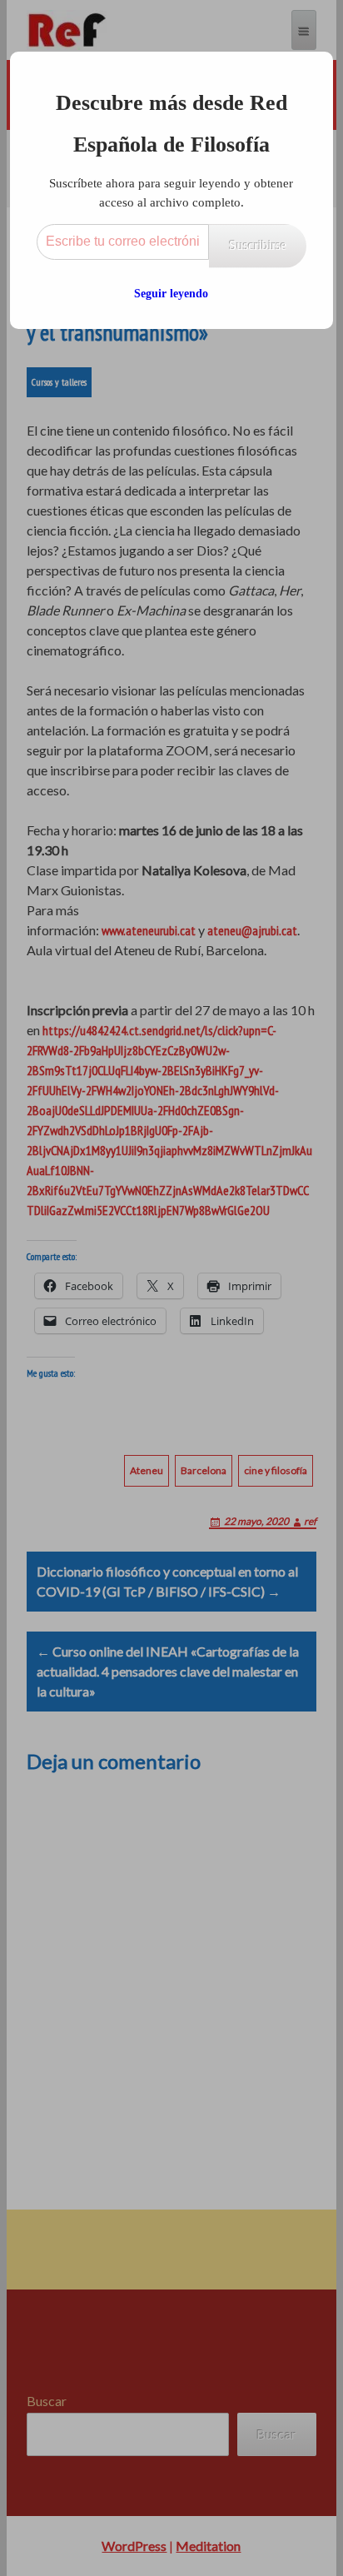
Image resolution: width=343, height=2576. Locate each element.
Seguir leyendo (171, 294)
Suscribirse (258, 245)
